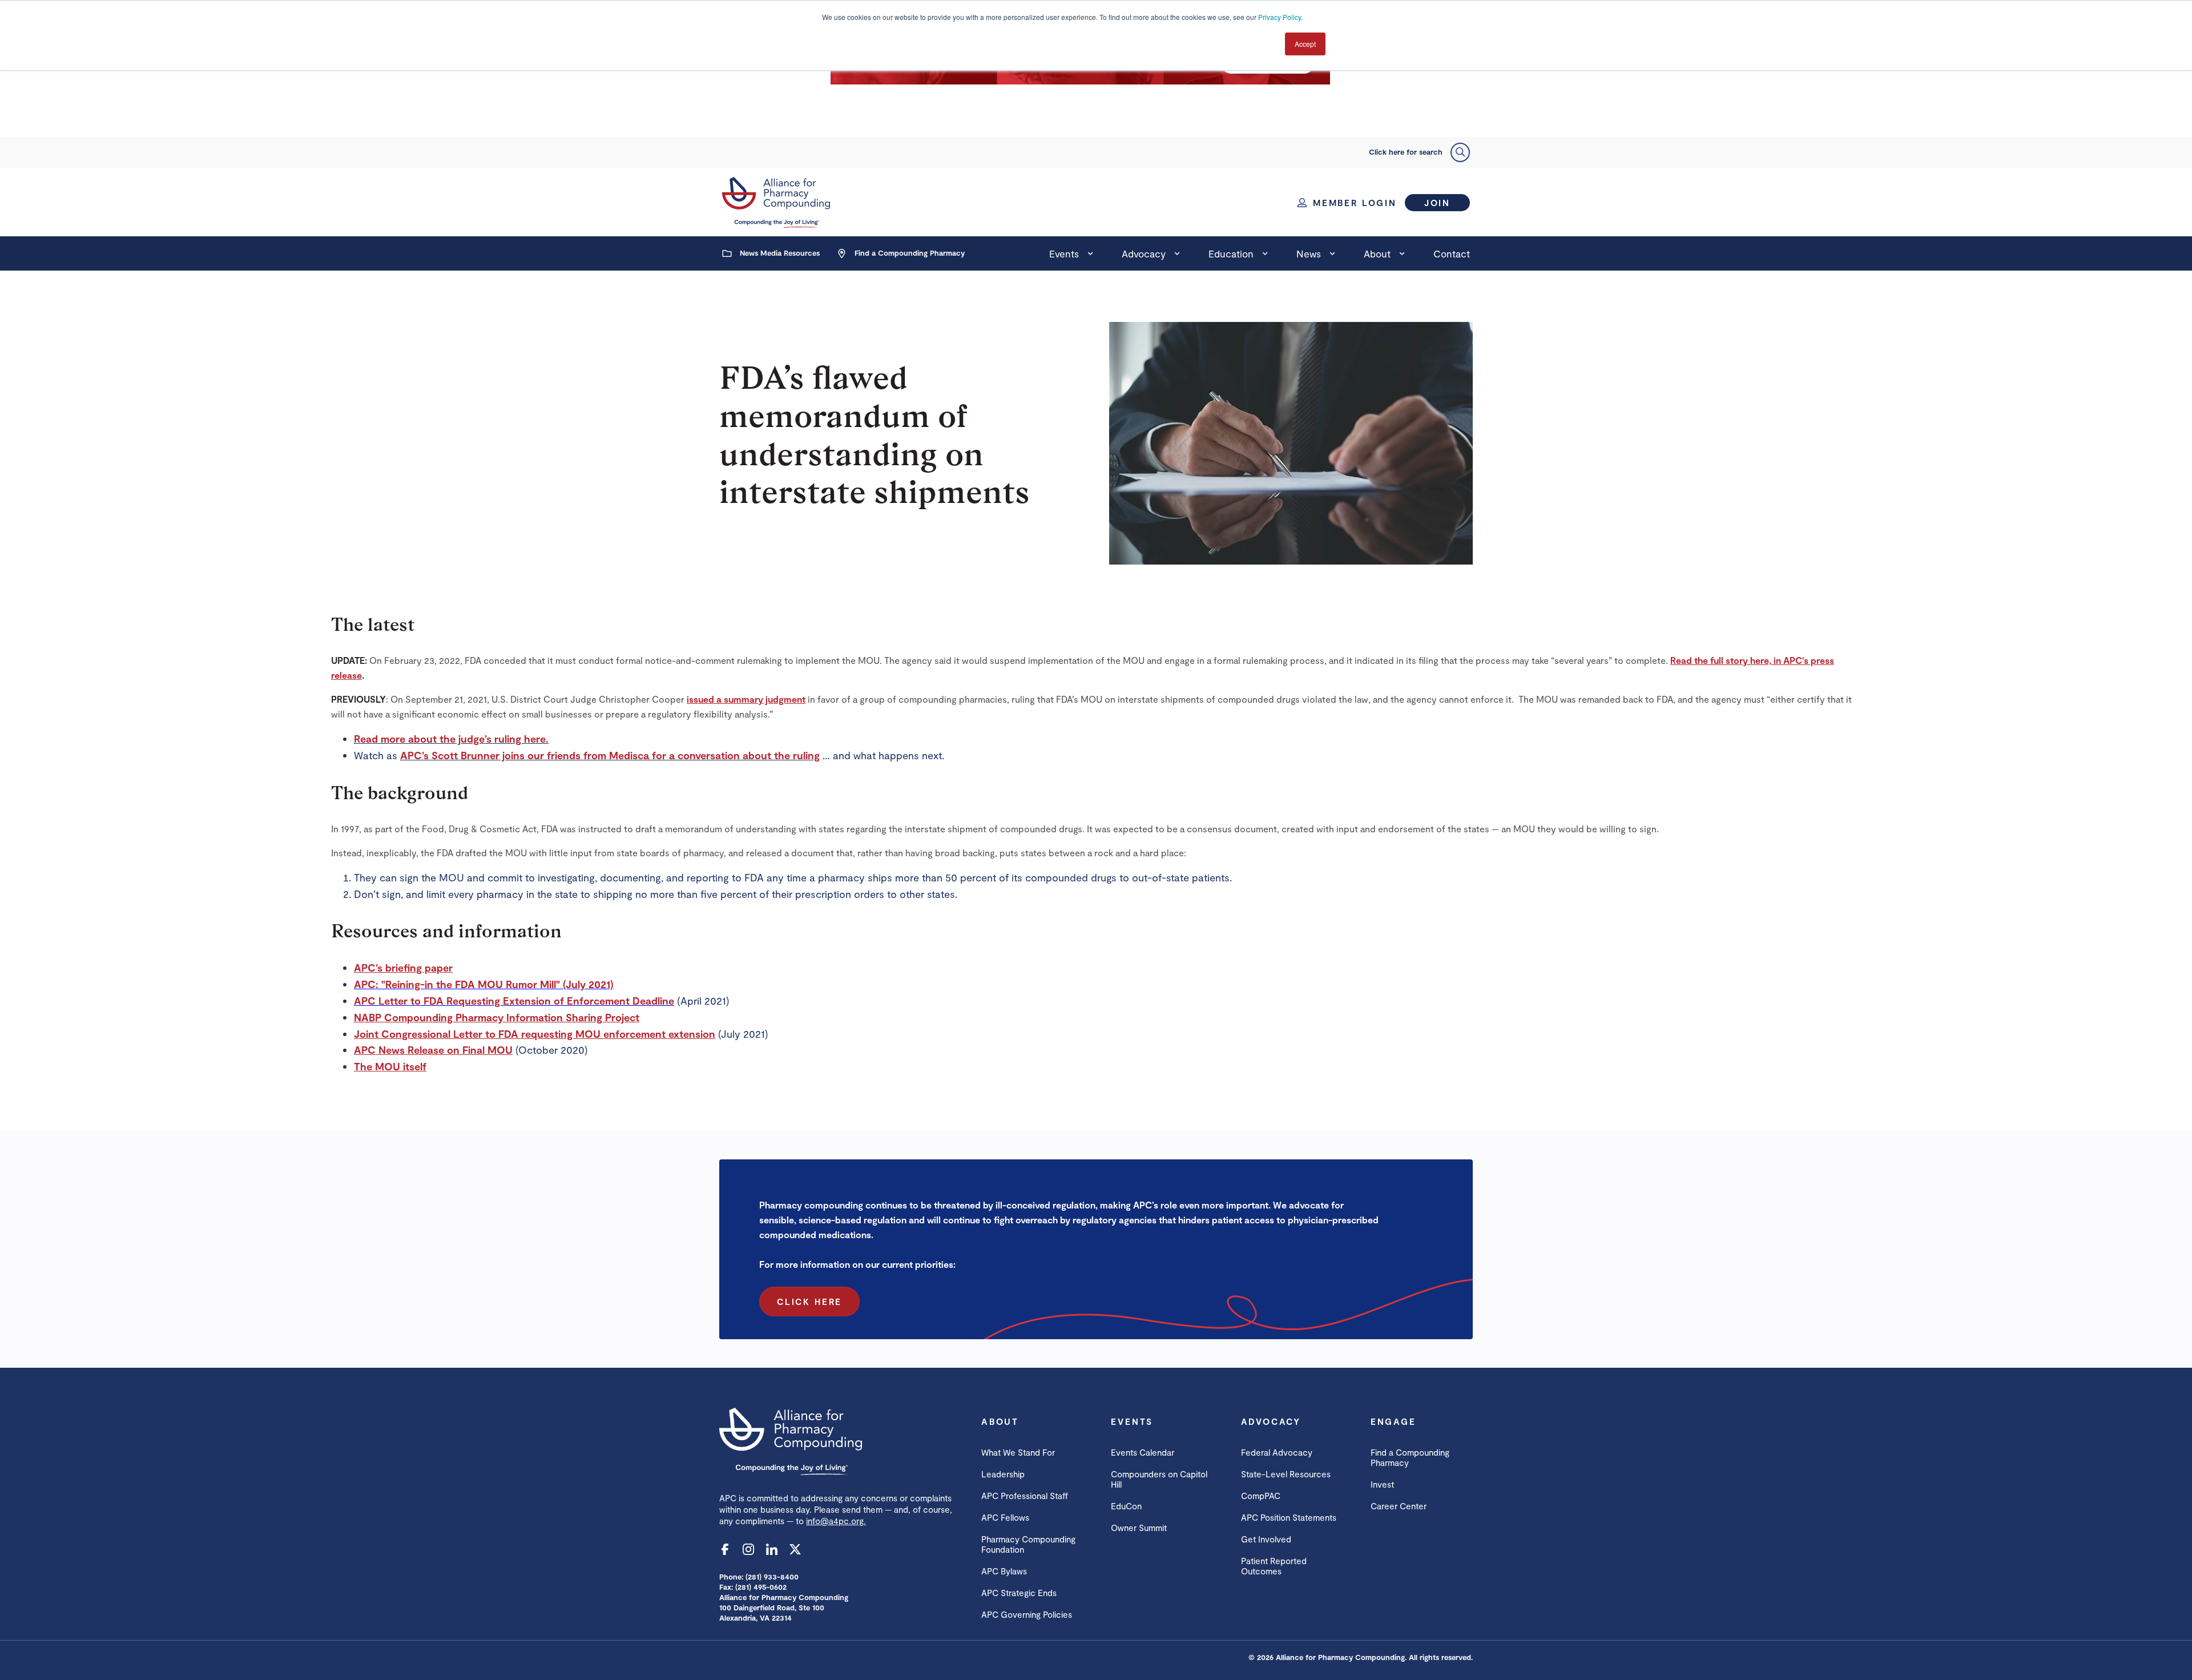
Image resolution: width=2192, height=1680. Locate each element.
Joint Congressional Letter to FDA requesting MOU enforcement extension (535, 1034)
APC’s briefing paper (403, 968)
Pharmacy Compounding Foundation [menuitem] (1028, 1544)
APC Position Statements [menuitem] (1289, 1517)
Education (1231, 253)
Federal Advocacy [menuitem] (1277, 1452)
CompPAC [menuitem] (1261, 1496)
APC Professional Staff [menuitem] (1025, 1496)
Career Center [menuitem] (1399, 1506)
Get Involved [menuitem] (1266, 1539)
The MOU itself (390, 1066)
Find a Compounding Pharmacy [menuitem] (1410, 1457)
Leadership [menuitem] (1003, 1474)
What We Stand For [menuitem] (1018, 1452)
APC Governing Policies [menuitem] (1027, 1614)
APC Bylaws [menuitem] (1004, 1571)
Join (1437, 203)
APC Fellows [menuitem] (1005, 1517)
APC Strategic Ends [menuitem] (1019, 1593)
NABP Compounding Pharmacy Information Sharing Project (497, 1017)
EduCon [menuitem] (1126, 1506)
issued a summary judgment (746, 699)
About (1377, 253)
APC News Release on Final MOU (433, 1050)
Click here (809, 1302)
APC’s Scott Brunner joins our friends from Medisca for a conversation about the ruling (610, 755)
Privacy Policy (1280, 17)
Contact (1452, 253)
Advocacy (1144, 253)
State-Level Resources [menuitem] (1286, 1474)
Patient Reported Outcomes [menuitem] (1274, 1566)
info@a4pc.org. (836, 1521)
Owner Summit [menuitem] (1139, 1528)
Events (1064, 253)
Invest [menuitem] (1382, 1484)
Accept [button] (1305, 44)
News (1309, 253)
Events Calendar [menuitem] (1143, 1452)
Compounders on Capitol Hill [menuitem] (1159, 1479)
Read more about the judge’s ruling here (450, 739)
